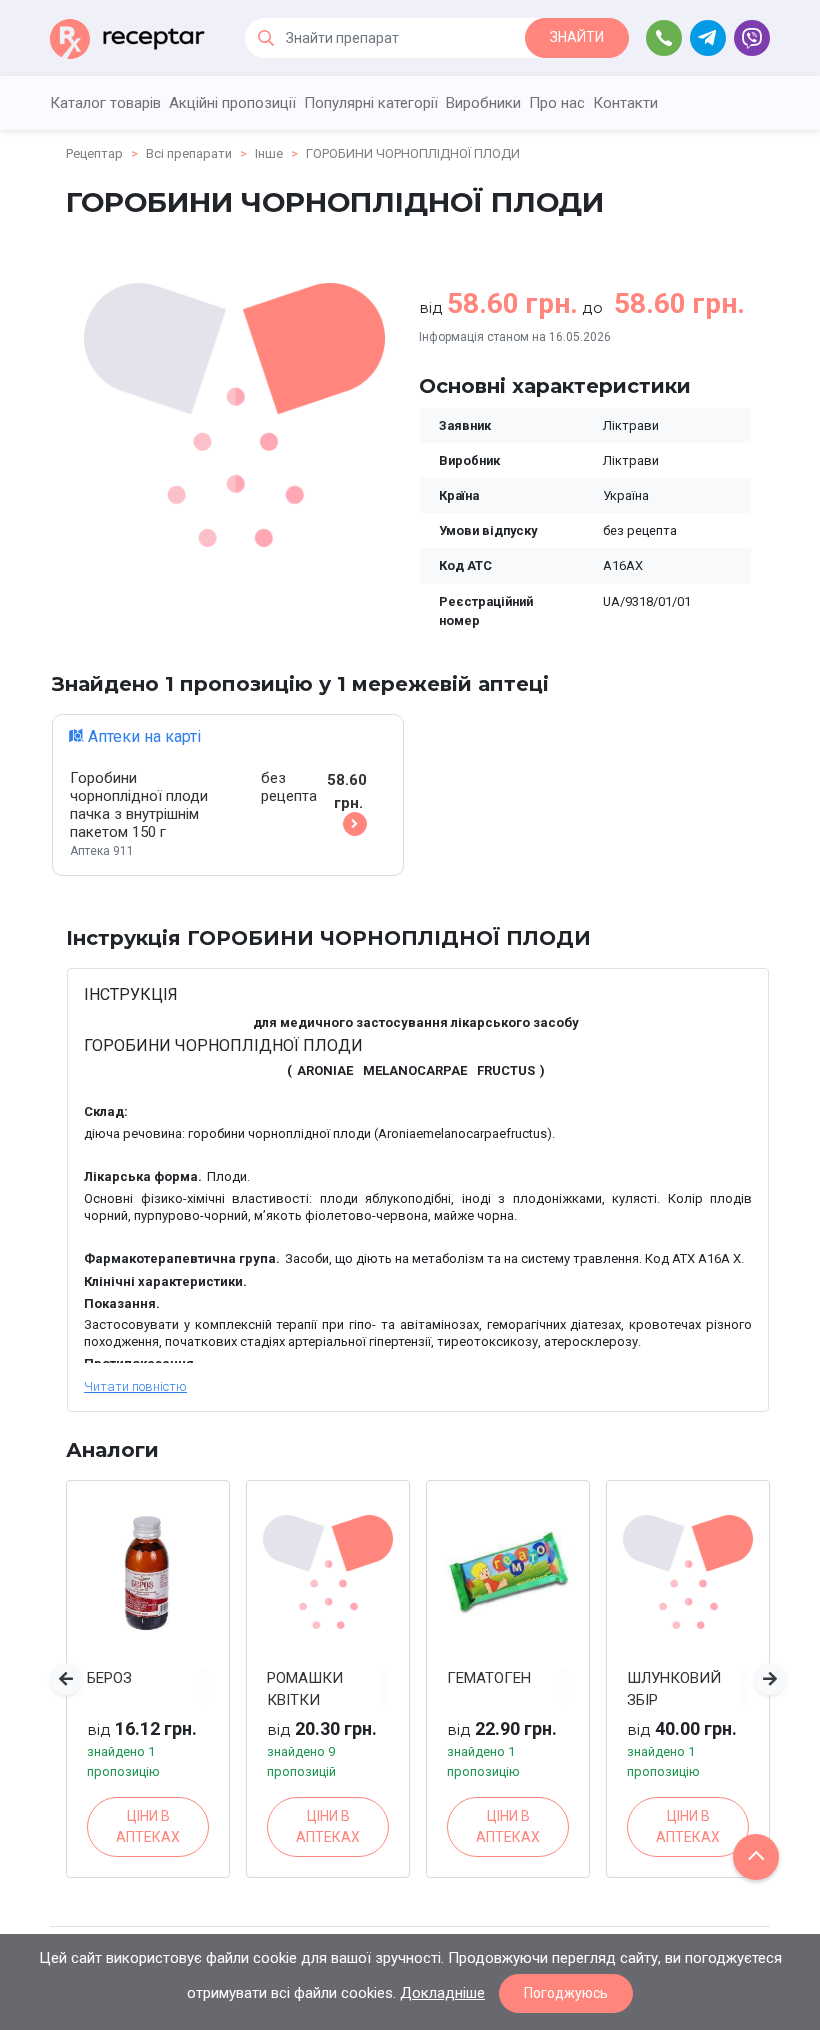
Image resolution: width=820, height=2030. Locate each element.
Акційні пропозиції (232, 103)
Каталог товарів (105, 103)
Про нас (557, 103)
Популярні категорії (371, 103)
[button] (66, 1679)
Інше (269, 153)
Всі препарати (189, 153)
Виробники (483, 103)
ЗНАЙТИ (577, 37)
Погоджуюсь (566, 1993)
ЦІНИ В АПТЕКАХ (148, 1826)
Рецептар (94, 153)
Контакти (625, 103)
